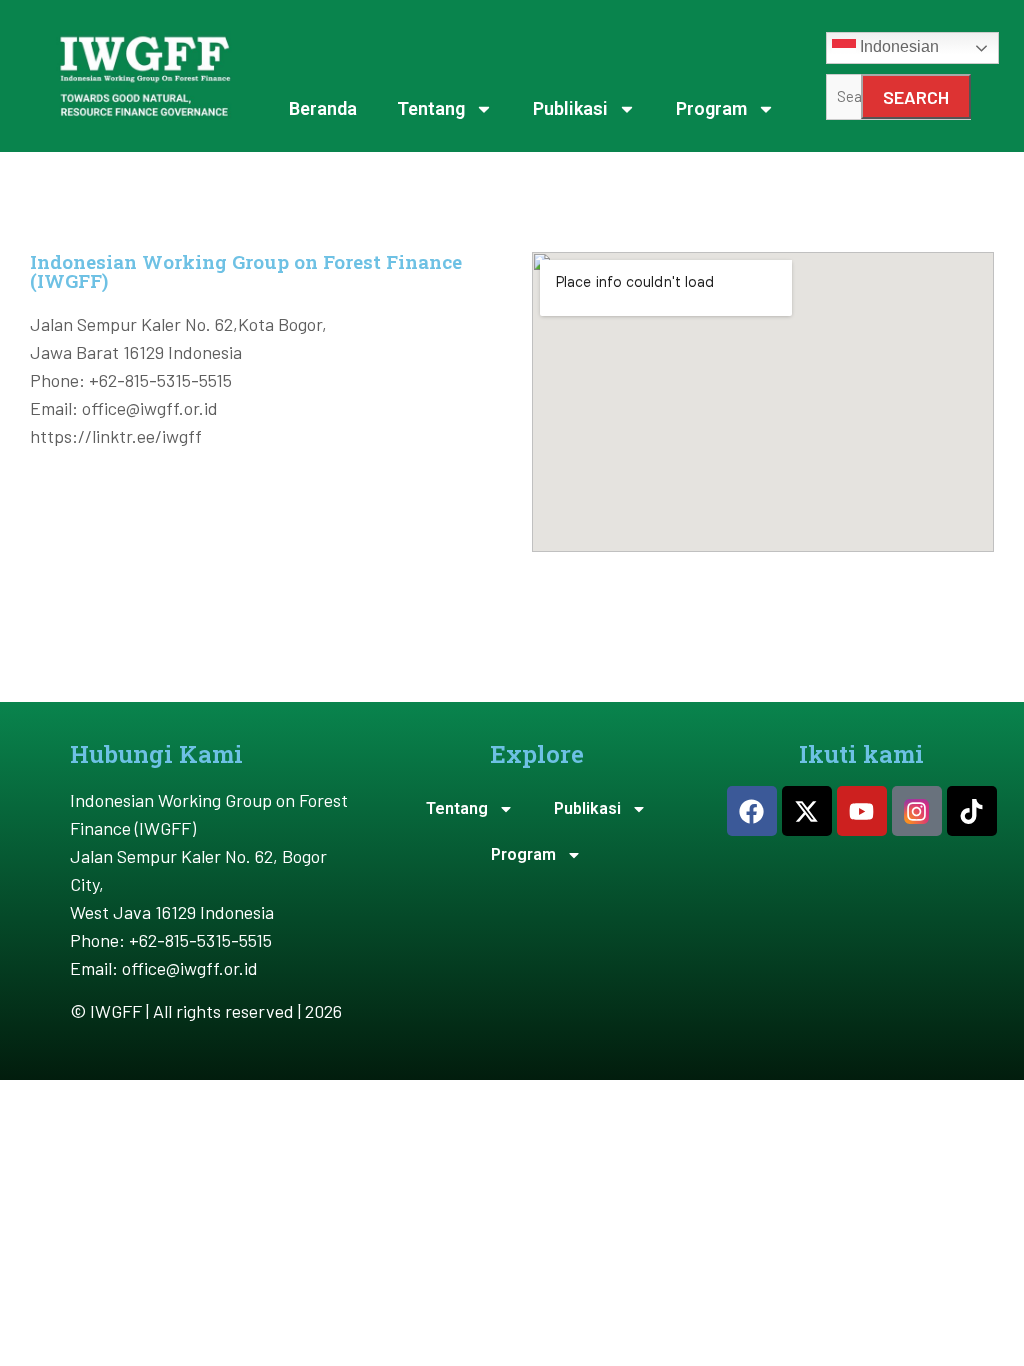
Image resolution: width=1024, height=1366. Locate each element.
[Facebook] (752, 811)
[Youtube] (862, 811)
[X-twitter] (807, 811)
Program (711, 108)
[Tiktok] (972, 811)
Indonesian (897, 47)
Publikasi (570, 108)
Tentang (431, 108)
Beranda (323, 108)
